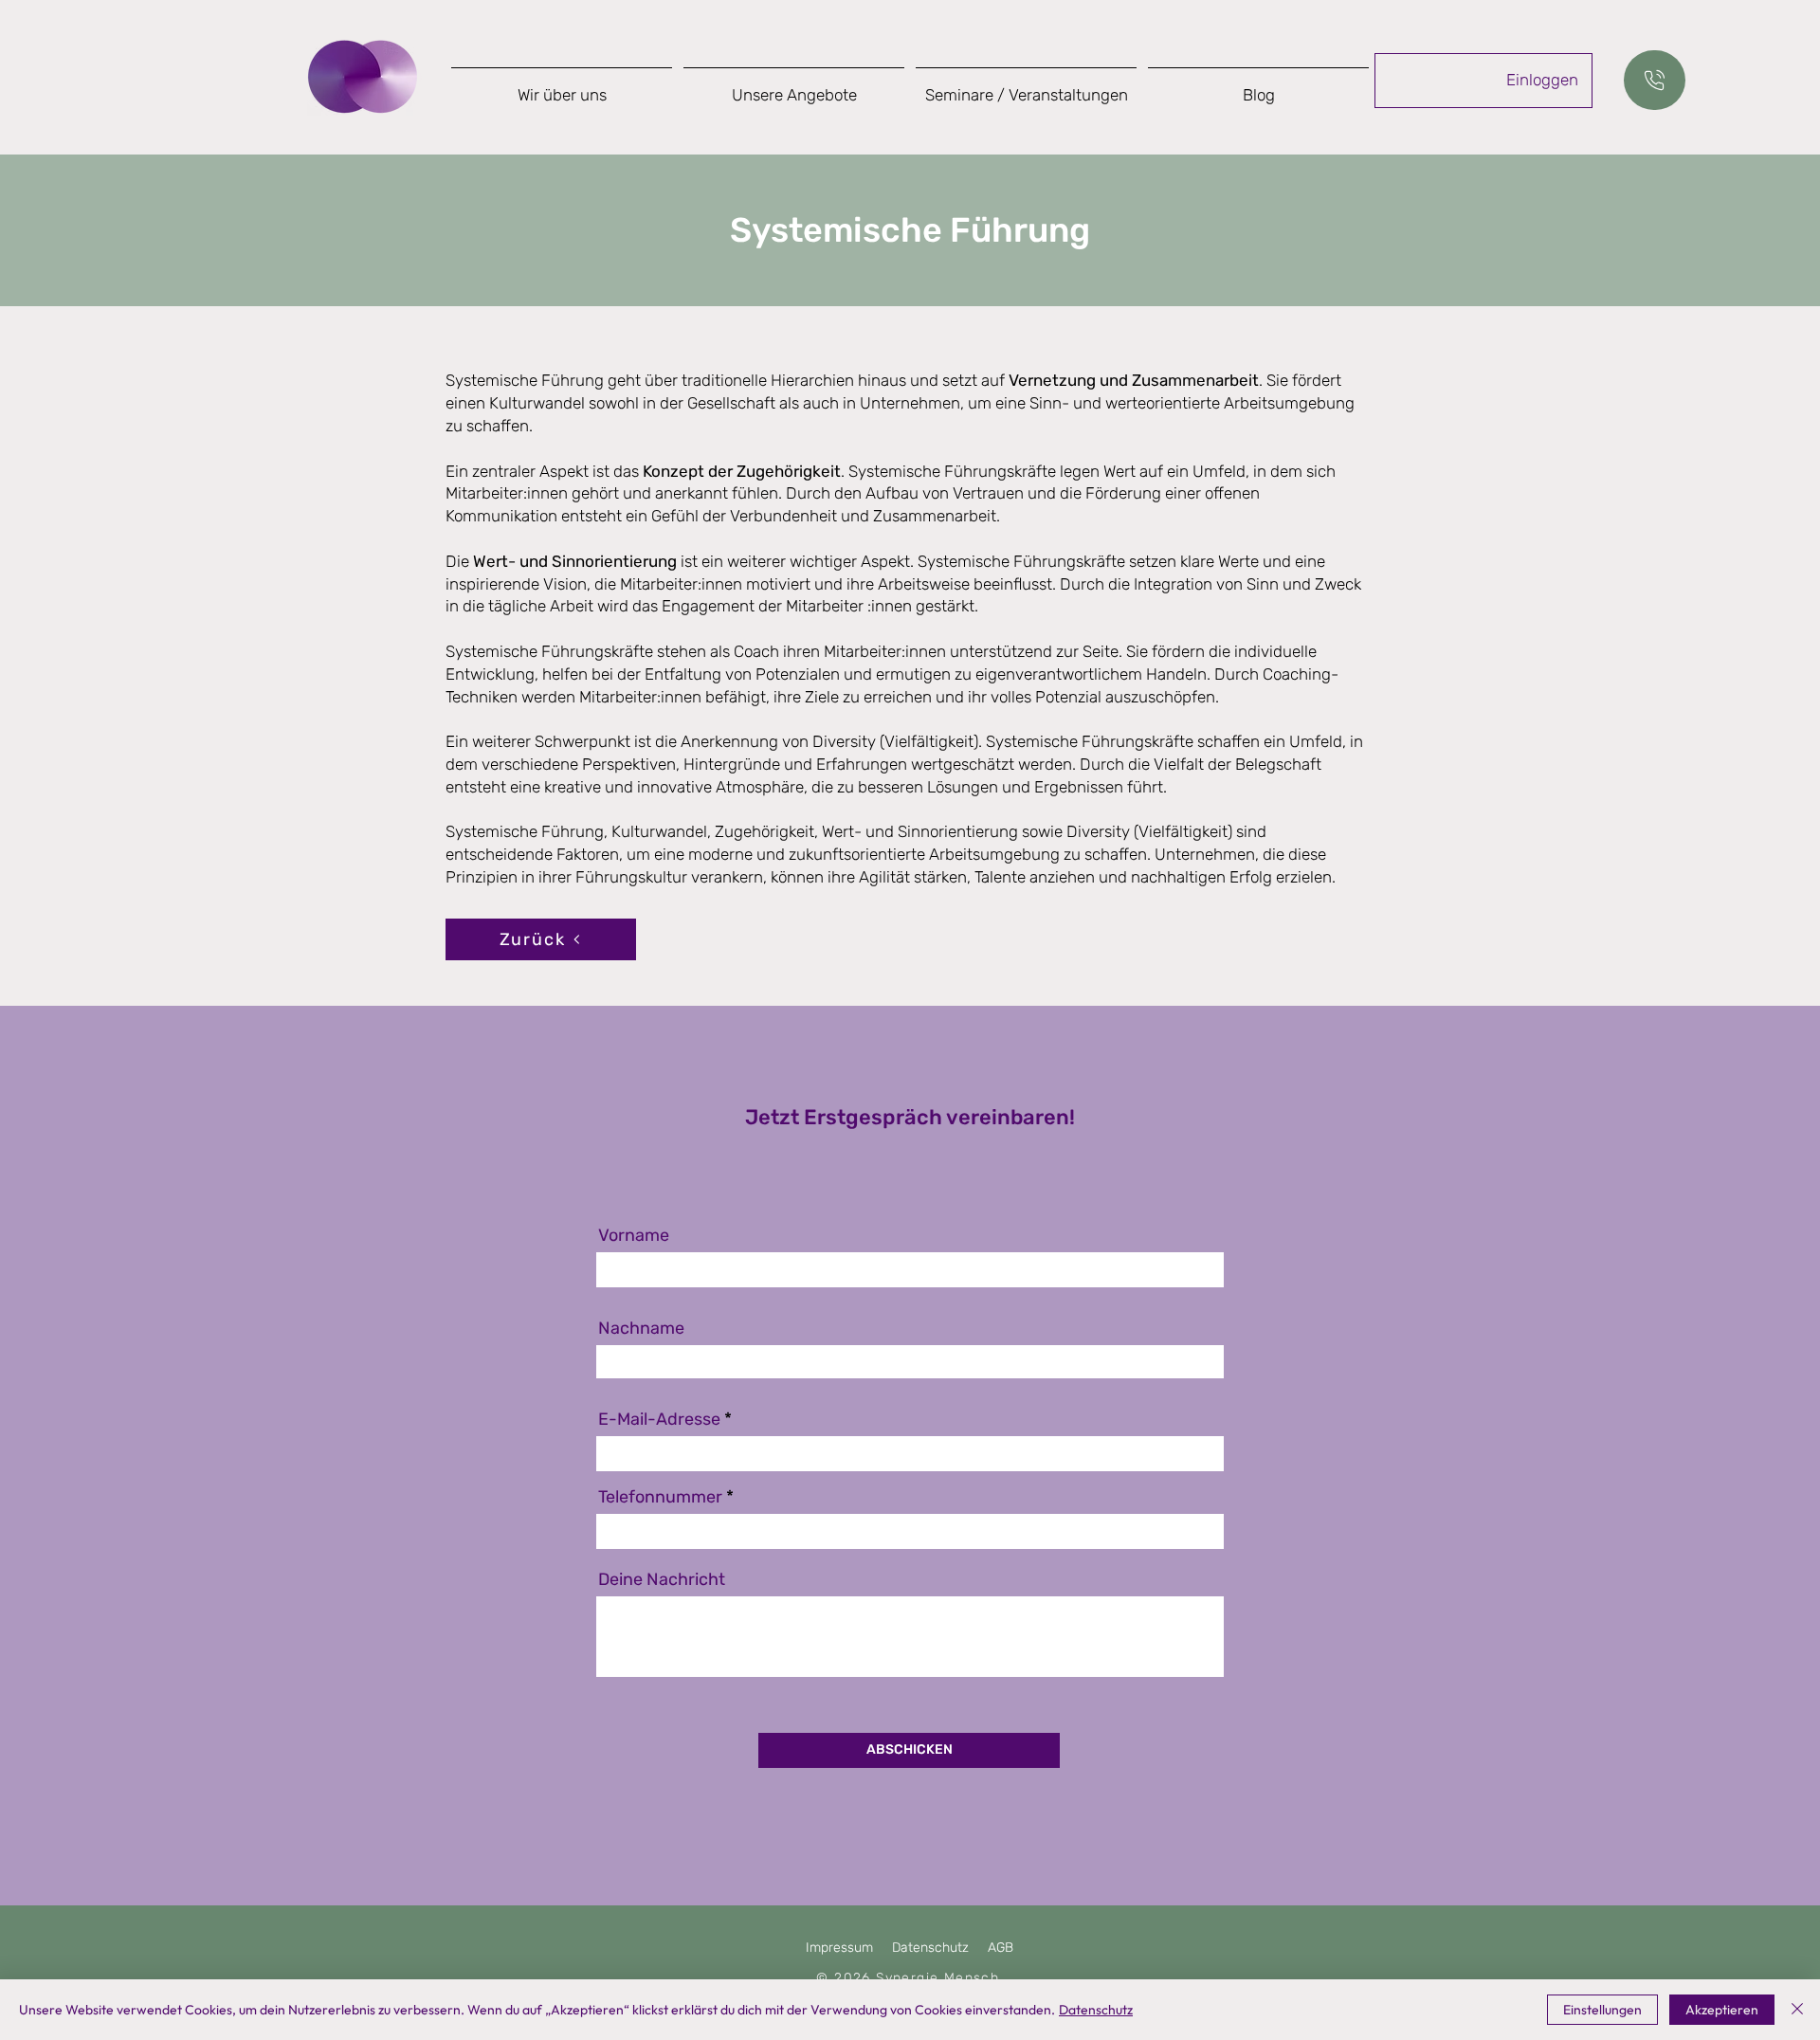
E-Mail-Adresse (659, 1419)
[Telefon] (1655, 80)
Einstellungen (1602, 2010)
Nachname (641, 1328)
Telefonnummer (660, 1497)
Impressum (839, 1948)
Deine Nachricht (662, 1579)
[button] (794, 87)
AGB (1001, 1948)
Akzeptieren (1722, 2010)
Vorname (634, 1235)
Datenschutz (930, 1948)
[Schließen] (1797, 2010)
